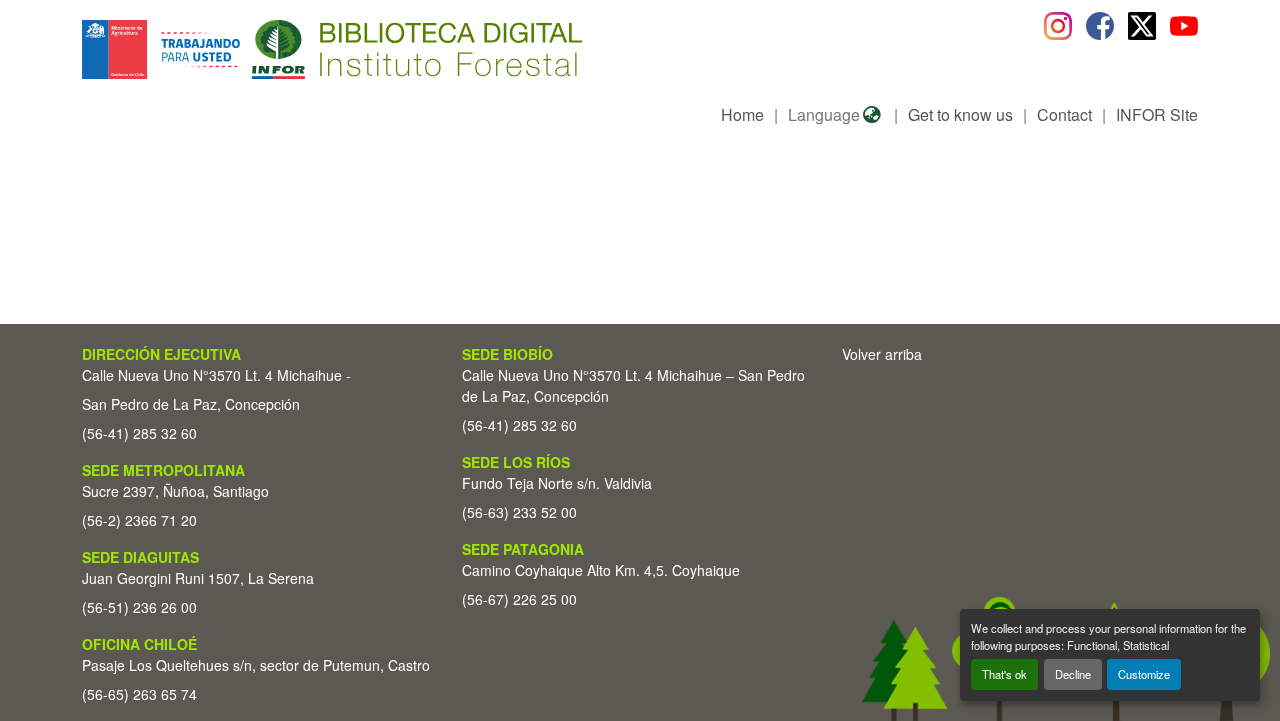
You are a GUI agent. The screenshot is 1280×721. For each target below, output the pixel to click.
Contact (1064, 114)
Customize (1144, 674)
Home (742, 114)
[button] (245, 49)
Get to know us (960, 114)
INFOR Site (1157, 114)
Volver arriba (882, 354)
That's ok (1004, 674)
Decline (1073, 674)
